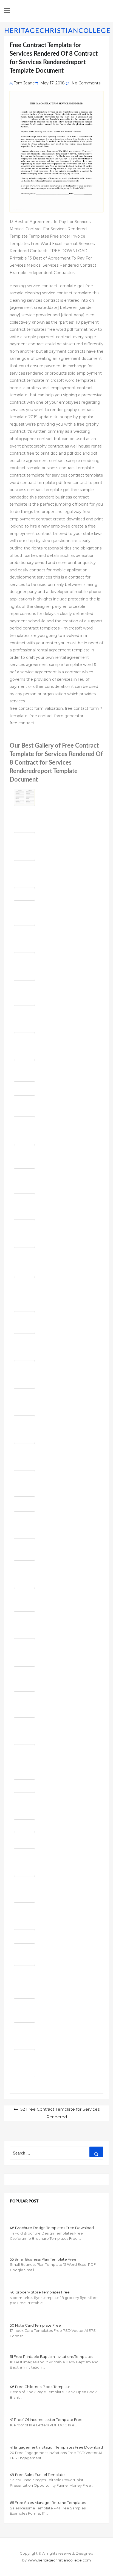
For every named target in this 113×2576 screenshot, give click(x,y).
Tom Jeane (24, 83)
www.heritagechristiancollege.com (59, 2560)
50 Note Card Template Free (35, 2325)
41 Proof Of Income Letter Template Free (46, 2420)
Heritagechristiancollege (57, 31)
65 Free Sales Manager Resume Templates (48, 2503)
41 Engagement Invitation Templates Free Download (56, 2447)
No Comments (86, 83)
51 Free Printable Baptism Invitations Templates (51, 2356)
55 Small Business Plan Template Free (43, 2259)
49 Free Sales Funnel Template (37, 2475)
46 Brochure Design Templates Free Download (52, 2228)
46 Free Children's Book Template (40, 2387)
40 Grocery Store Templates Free (40, 2292)
